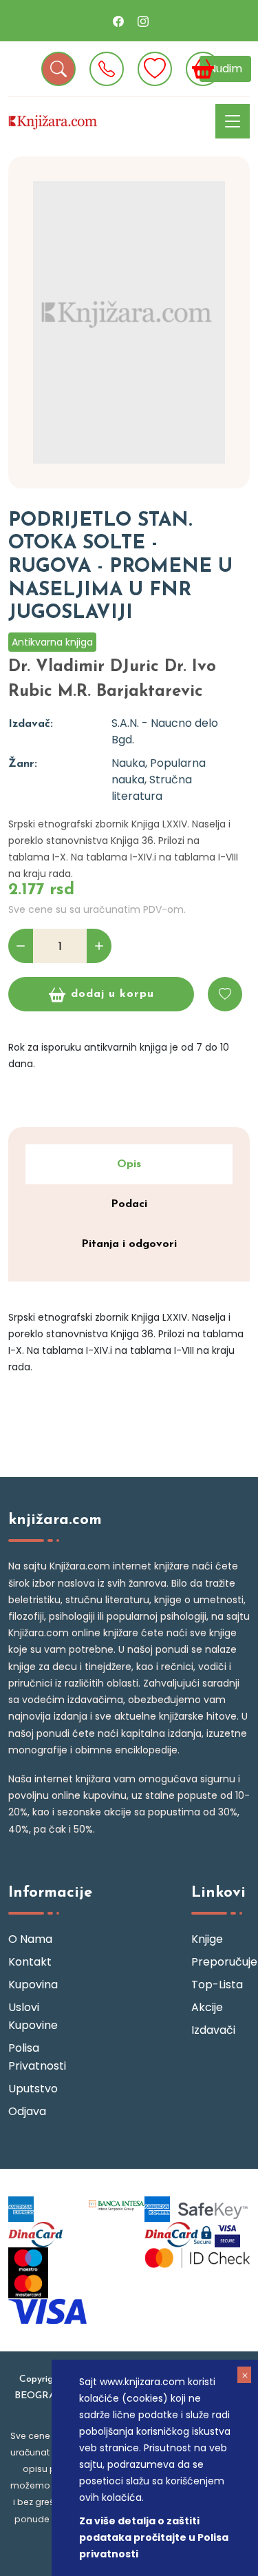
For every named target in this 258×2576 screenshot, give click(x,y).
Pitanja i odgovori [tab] (129, 1244)
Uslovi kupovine (33, 2016)
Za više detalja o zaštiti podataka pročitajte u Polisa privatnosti (154, 2537)
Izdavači (213, 2030)
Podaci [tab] (129, 1204)
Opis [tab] (129, 1164)
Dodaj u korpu (112, 994)
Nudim (225, 69)
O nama (30, 1939)
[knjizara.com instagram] (143, 21)
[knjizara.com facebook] (118, 21)
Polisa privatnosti (37, 2057)
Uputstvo (33, 2089)
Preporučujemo (221, 1962)
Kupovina (33, 1985)
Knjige (207, 1939)
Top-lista (217, 1985)
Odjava (27, 2111)
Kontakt (30, 1962)
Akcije (207, 2007)
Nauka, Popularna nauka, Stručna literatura (159, 780)
